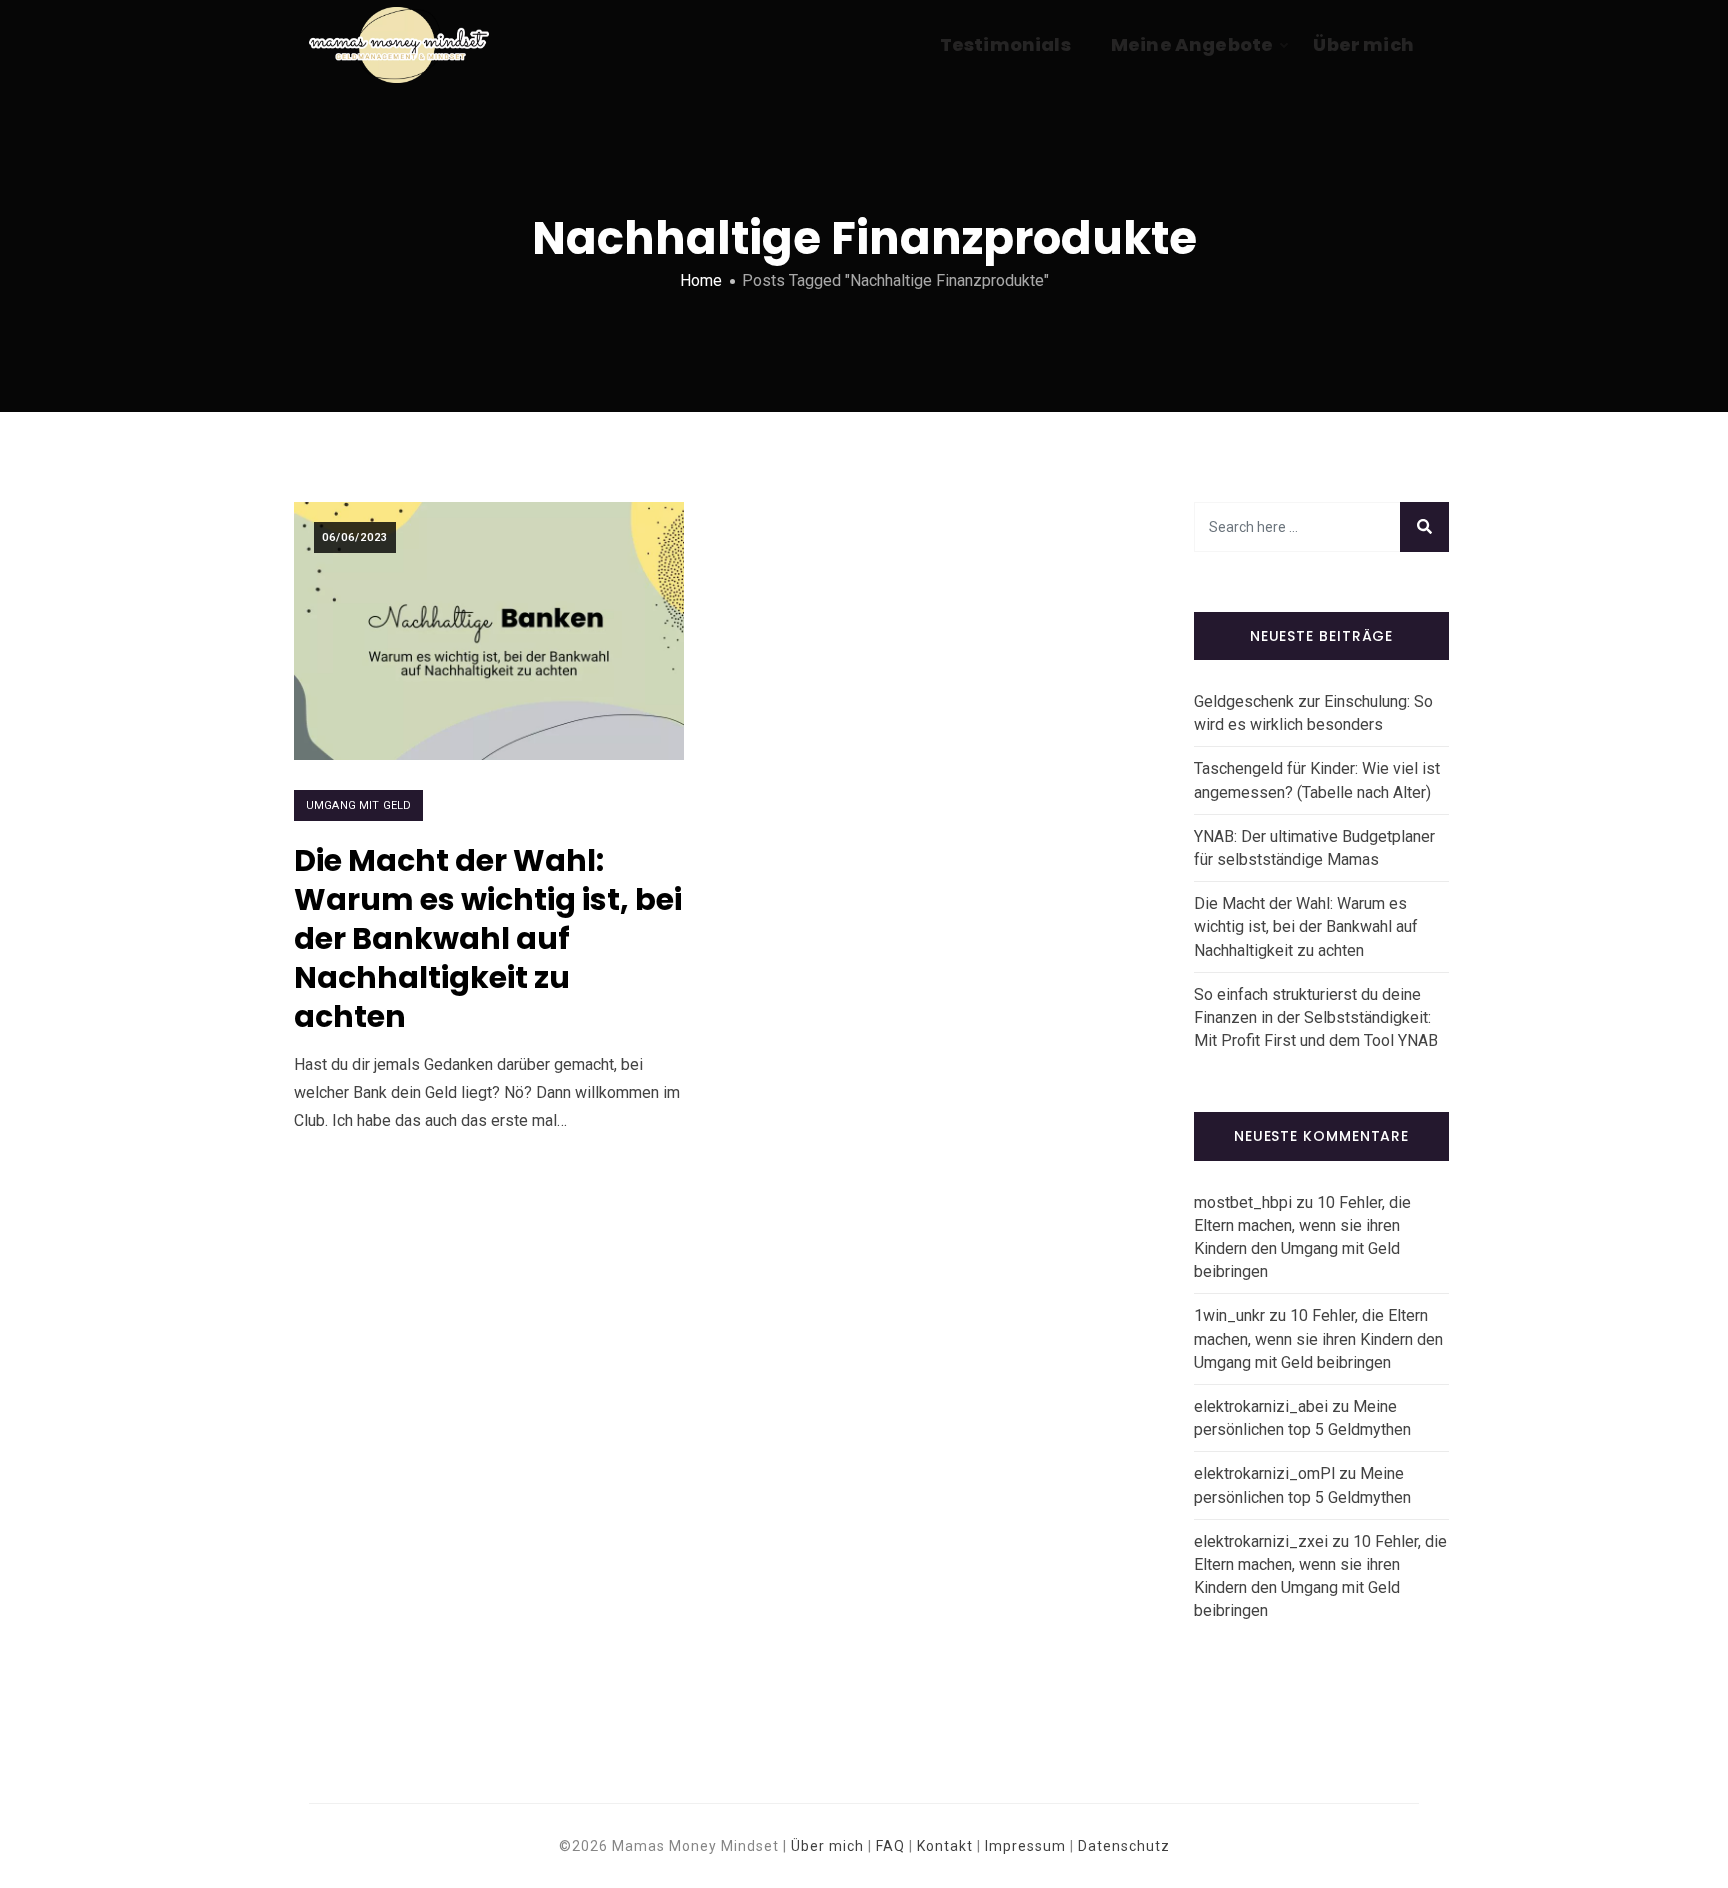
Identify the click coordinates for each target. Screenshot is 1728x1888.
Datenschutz (1124, 1846)
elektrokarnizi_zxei (1261, 1541)
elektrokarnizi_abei (1261, 1406)
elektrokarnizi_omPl (1264, 1473)
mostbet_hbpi (1243, 1202)
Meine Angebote (1192, 44)
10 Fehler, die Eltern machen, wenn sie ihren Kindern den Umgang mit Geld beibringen (1318, 1338)
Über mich (1363, 44)
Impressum (1025, 1846)
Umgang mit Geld (358, 805)
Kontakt (945, 1846)
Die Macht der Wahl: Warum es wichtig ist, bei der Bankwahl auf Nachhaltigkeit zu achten (488, 938)
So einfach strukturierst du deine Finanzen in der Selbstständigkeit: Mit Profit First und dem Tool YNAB (1316, 1017)
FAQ (890, 1846)
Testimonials (1005, 44)
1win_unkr (1229, 1315)
